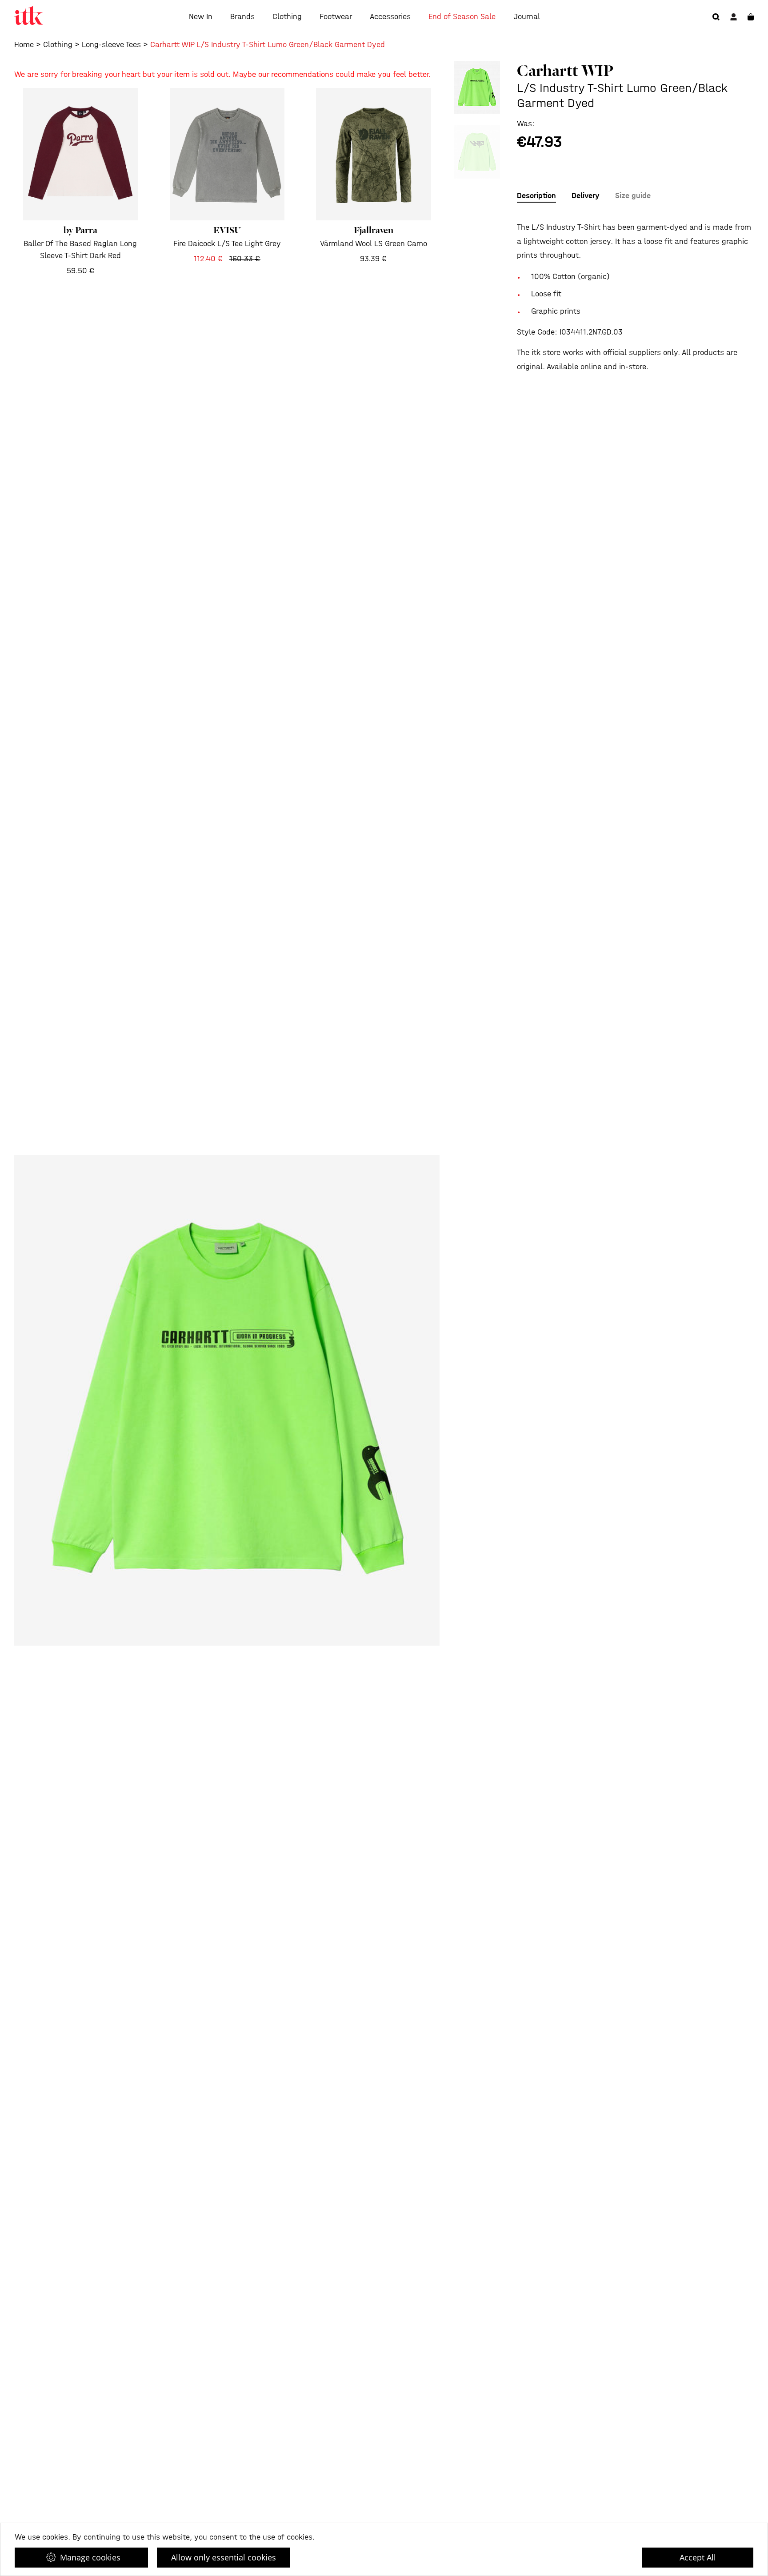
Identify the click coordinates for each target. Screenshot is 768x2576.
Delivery (586, 196)
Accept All (698, 2557)
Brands (242, 17)
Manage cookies (90, 2557)
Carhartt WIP (565, 71)
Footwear (336, 17)
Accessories (390, 17)
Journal (527, 17)
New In (201, 17)
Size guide (633, 196)
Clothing (287, 17)
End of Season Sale (462, 17)
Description (536, 196)
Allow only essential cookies (224, 2557)
